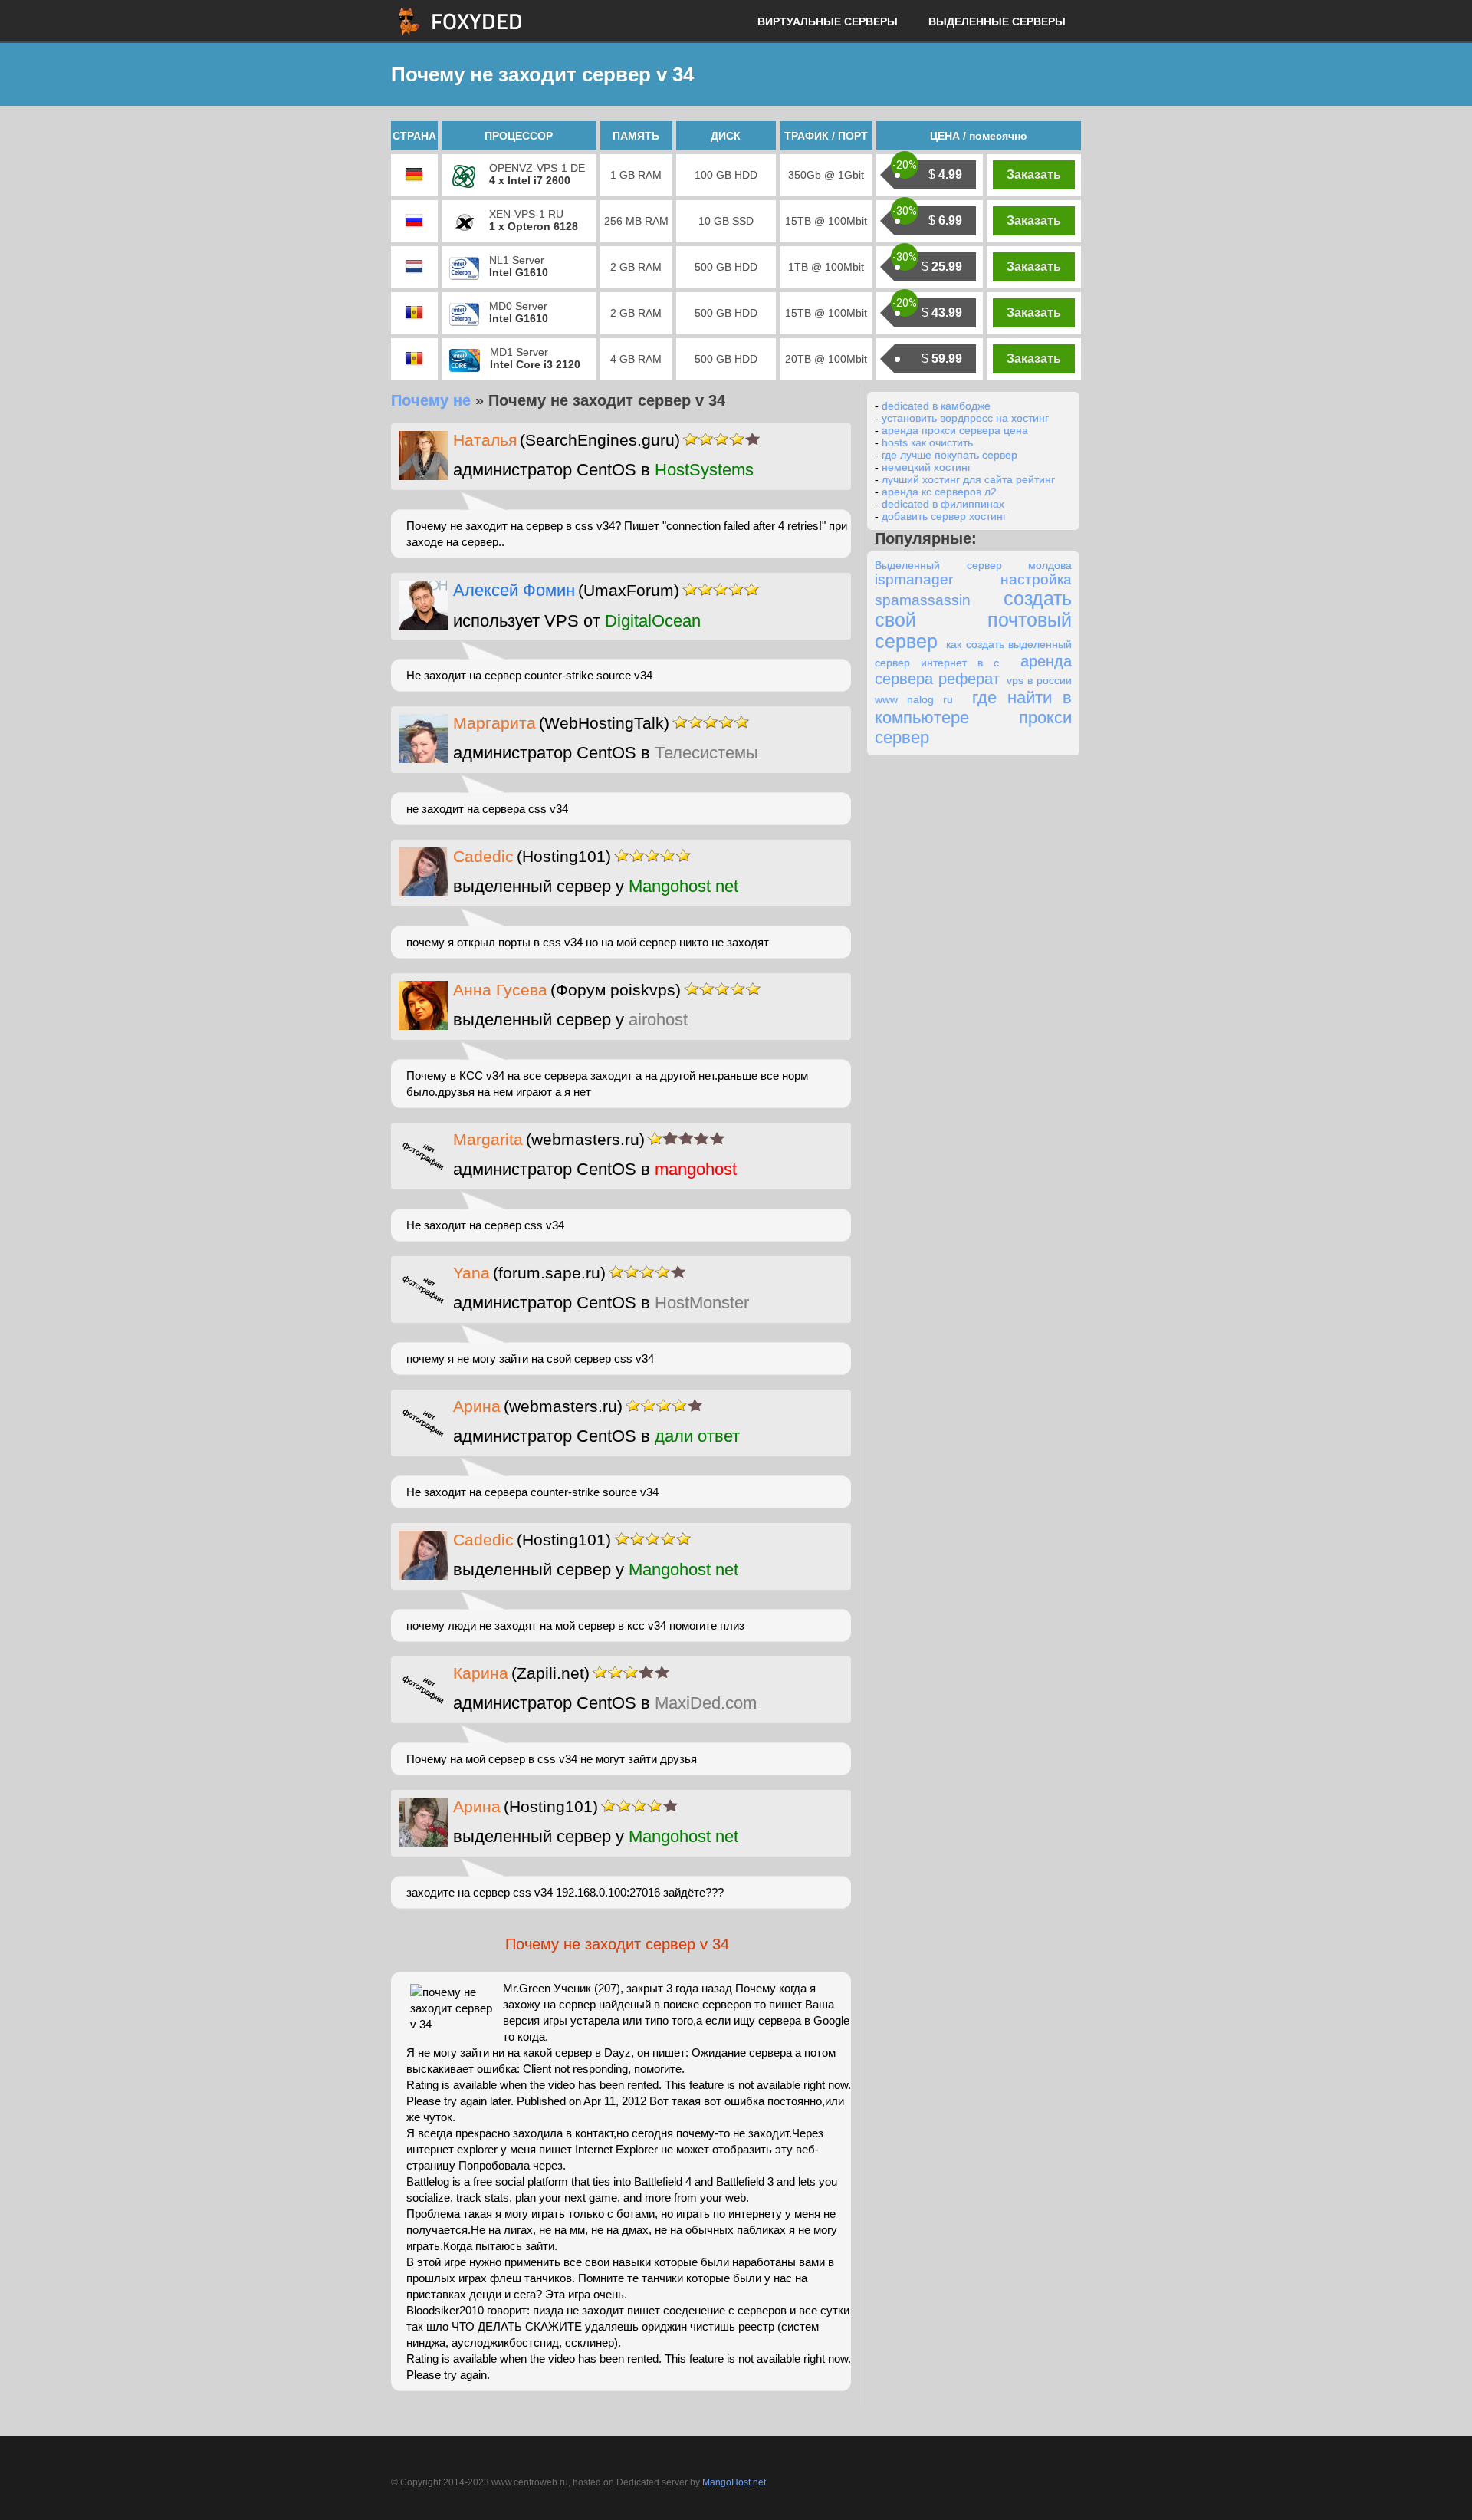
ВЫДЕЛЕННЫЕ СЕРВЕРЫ (997, 21)
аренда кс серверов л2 (939, 492)
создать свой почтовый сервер (973, 620)
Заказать (1034, 174)
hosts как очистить (927, 442)
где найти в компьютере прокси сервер (973, 717)
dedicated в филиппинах (943, 504)
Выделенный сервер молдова (973, 565)
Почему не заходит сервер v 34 (617, 1944)
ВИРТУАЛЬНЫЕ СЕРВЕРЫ (828, 21)
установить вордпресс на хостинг (965, 418)
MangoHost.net (734, 2482)
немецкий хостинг (927, 467)
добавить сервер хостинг (944, 516)
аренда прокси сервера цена (955, 430)
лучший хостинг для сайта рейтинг (968, 479)
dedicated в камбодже (936, 406)
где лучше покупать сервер (950, 455)
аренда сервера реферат (973, 670)
